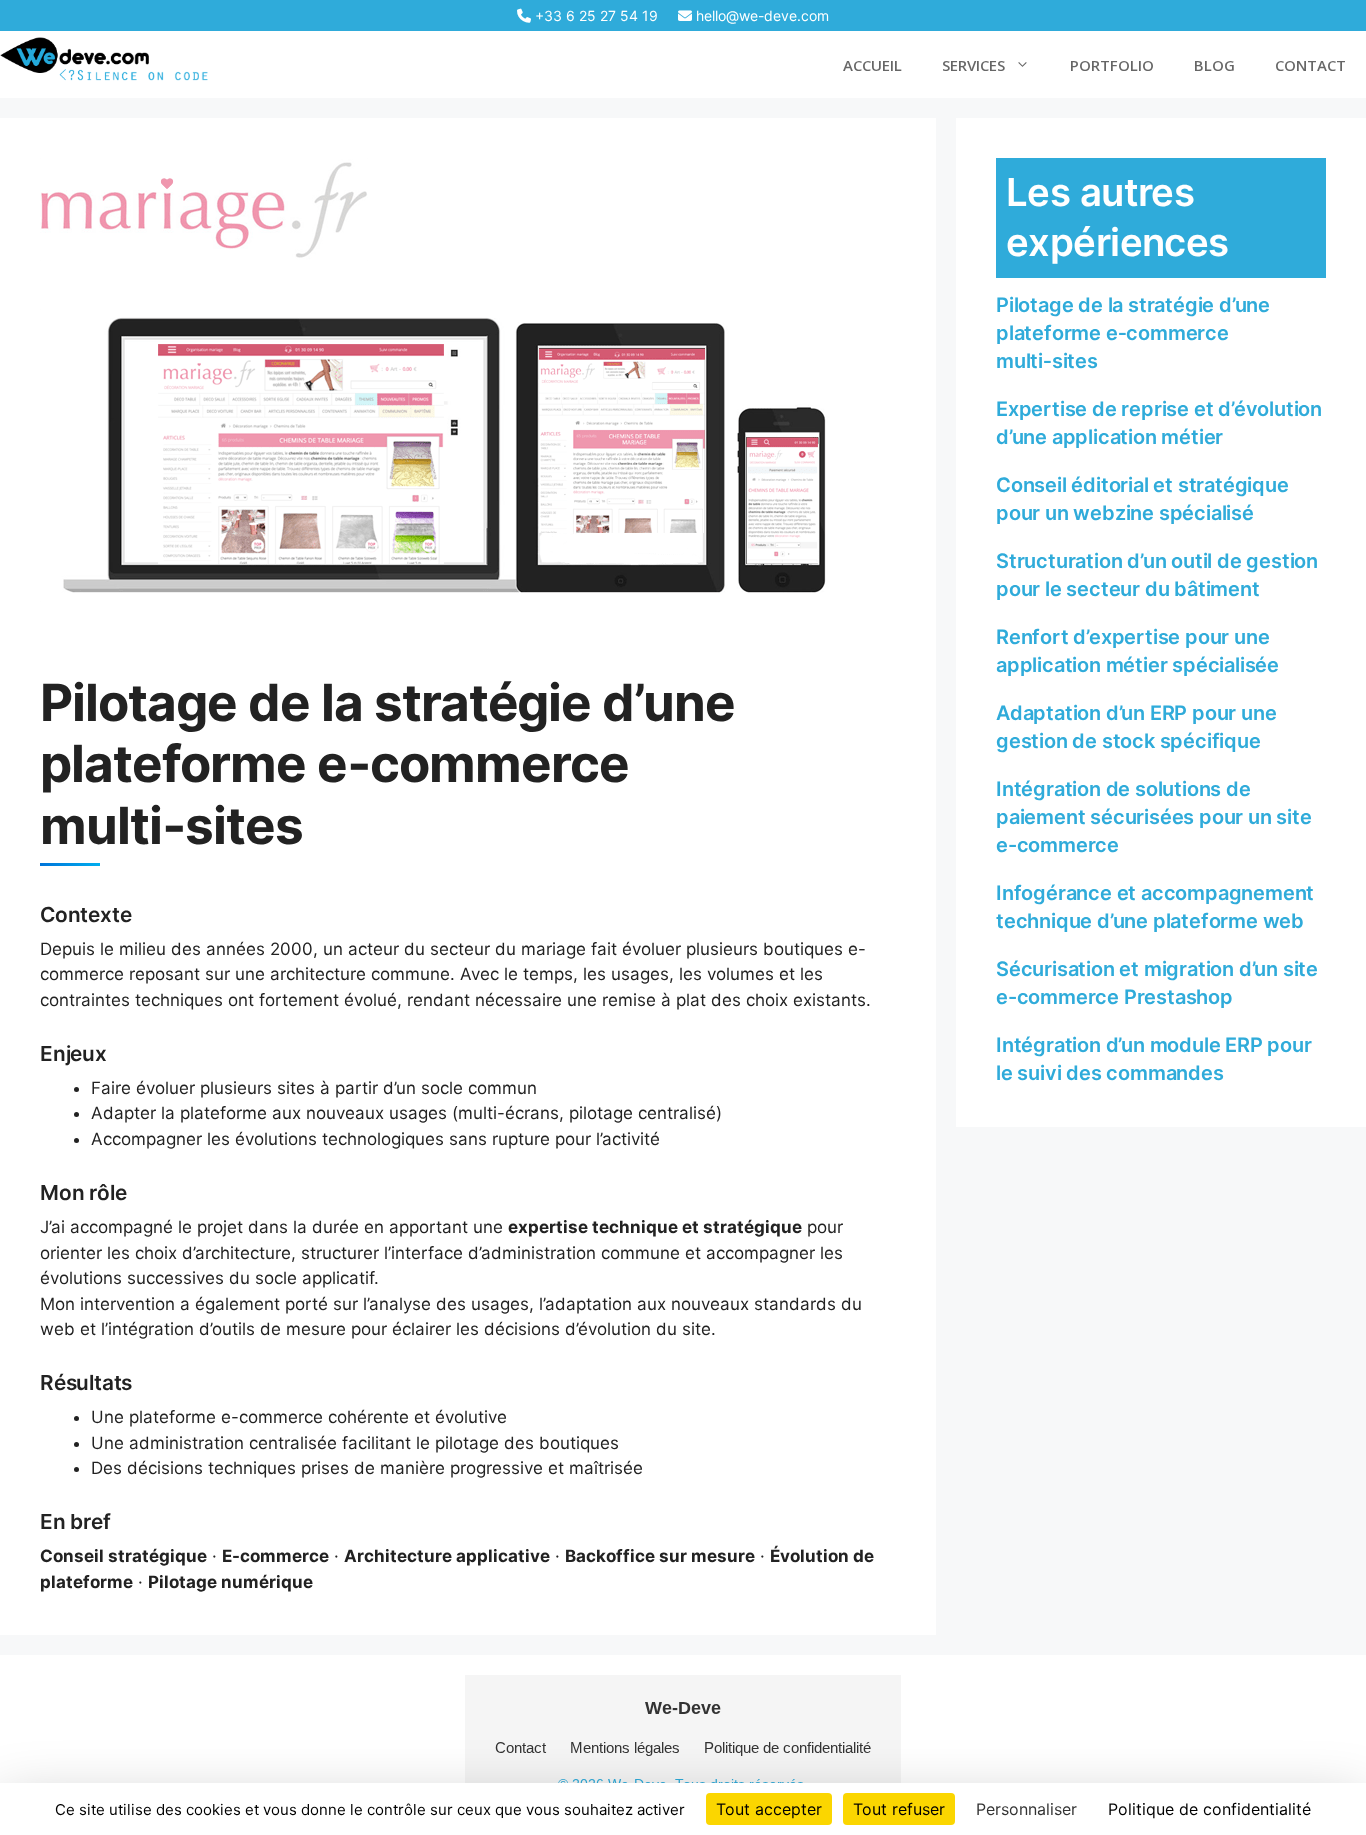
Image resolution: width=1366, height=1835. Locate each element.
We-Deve (683, 1708)
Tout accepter (769, 1809)
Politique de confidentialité (787, 1747)
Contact (520, 1747)
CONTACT (1310, 65)
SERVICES (973, 65)
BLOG (1214, 65)
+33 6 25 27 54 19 (594, 15)
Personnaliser (1026, 1809)
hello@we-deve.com (760, 15)
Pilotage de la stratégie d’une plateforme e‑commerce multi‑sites (1133, 333)
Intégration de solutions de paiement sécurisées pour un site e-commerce (1154, 817)
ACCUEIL (872, 65)
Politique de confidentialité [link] (1209, 1809)
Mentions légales (625, 1747)
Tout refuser (899, 1809)
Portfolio (1112, 65)
